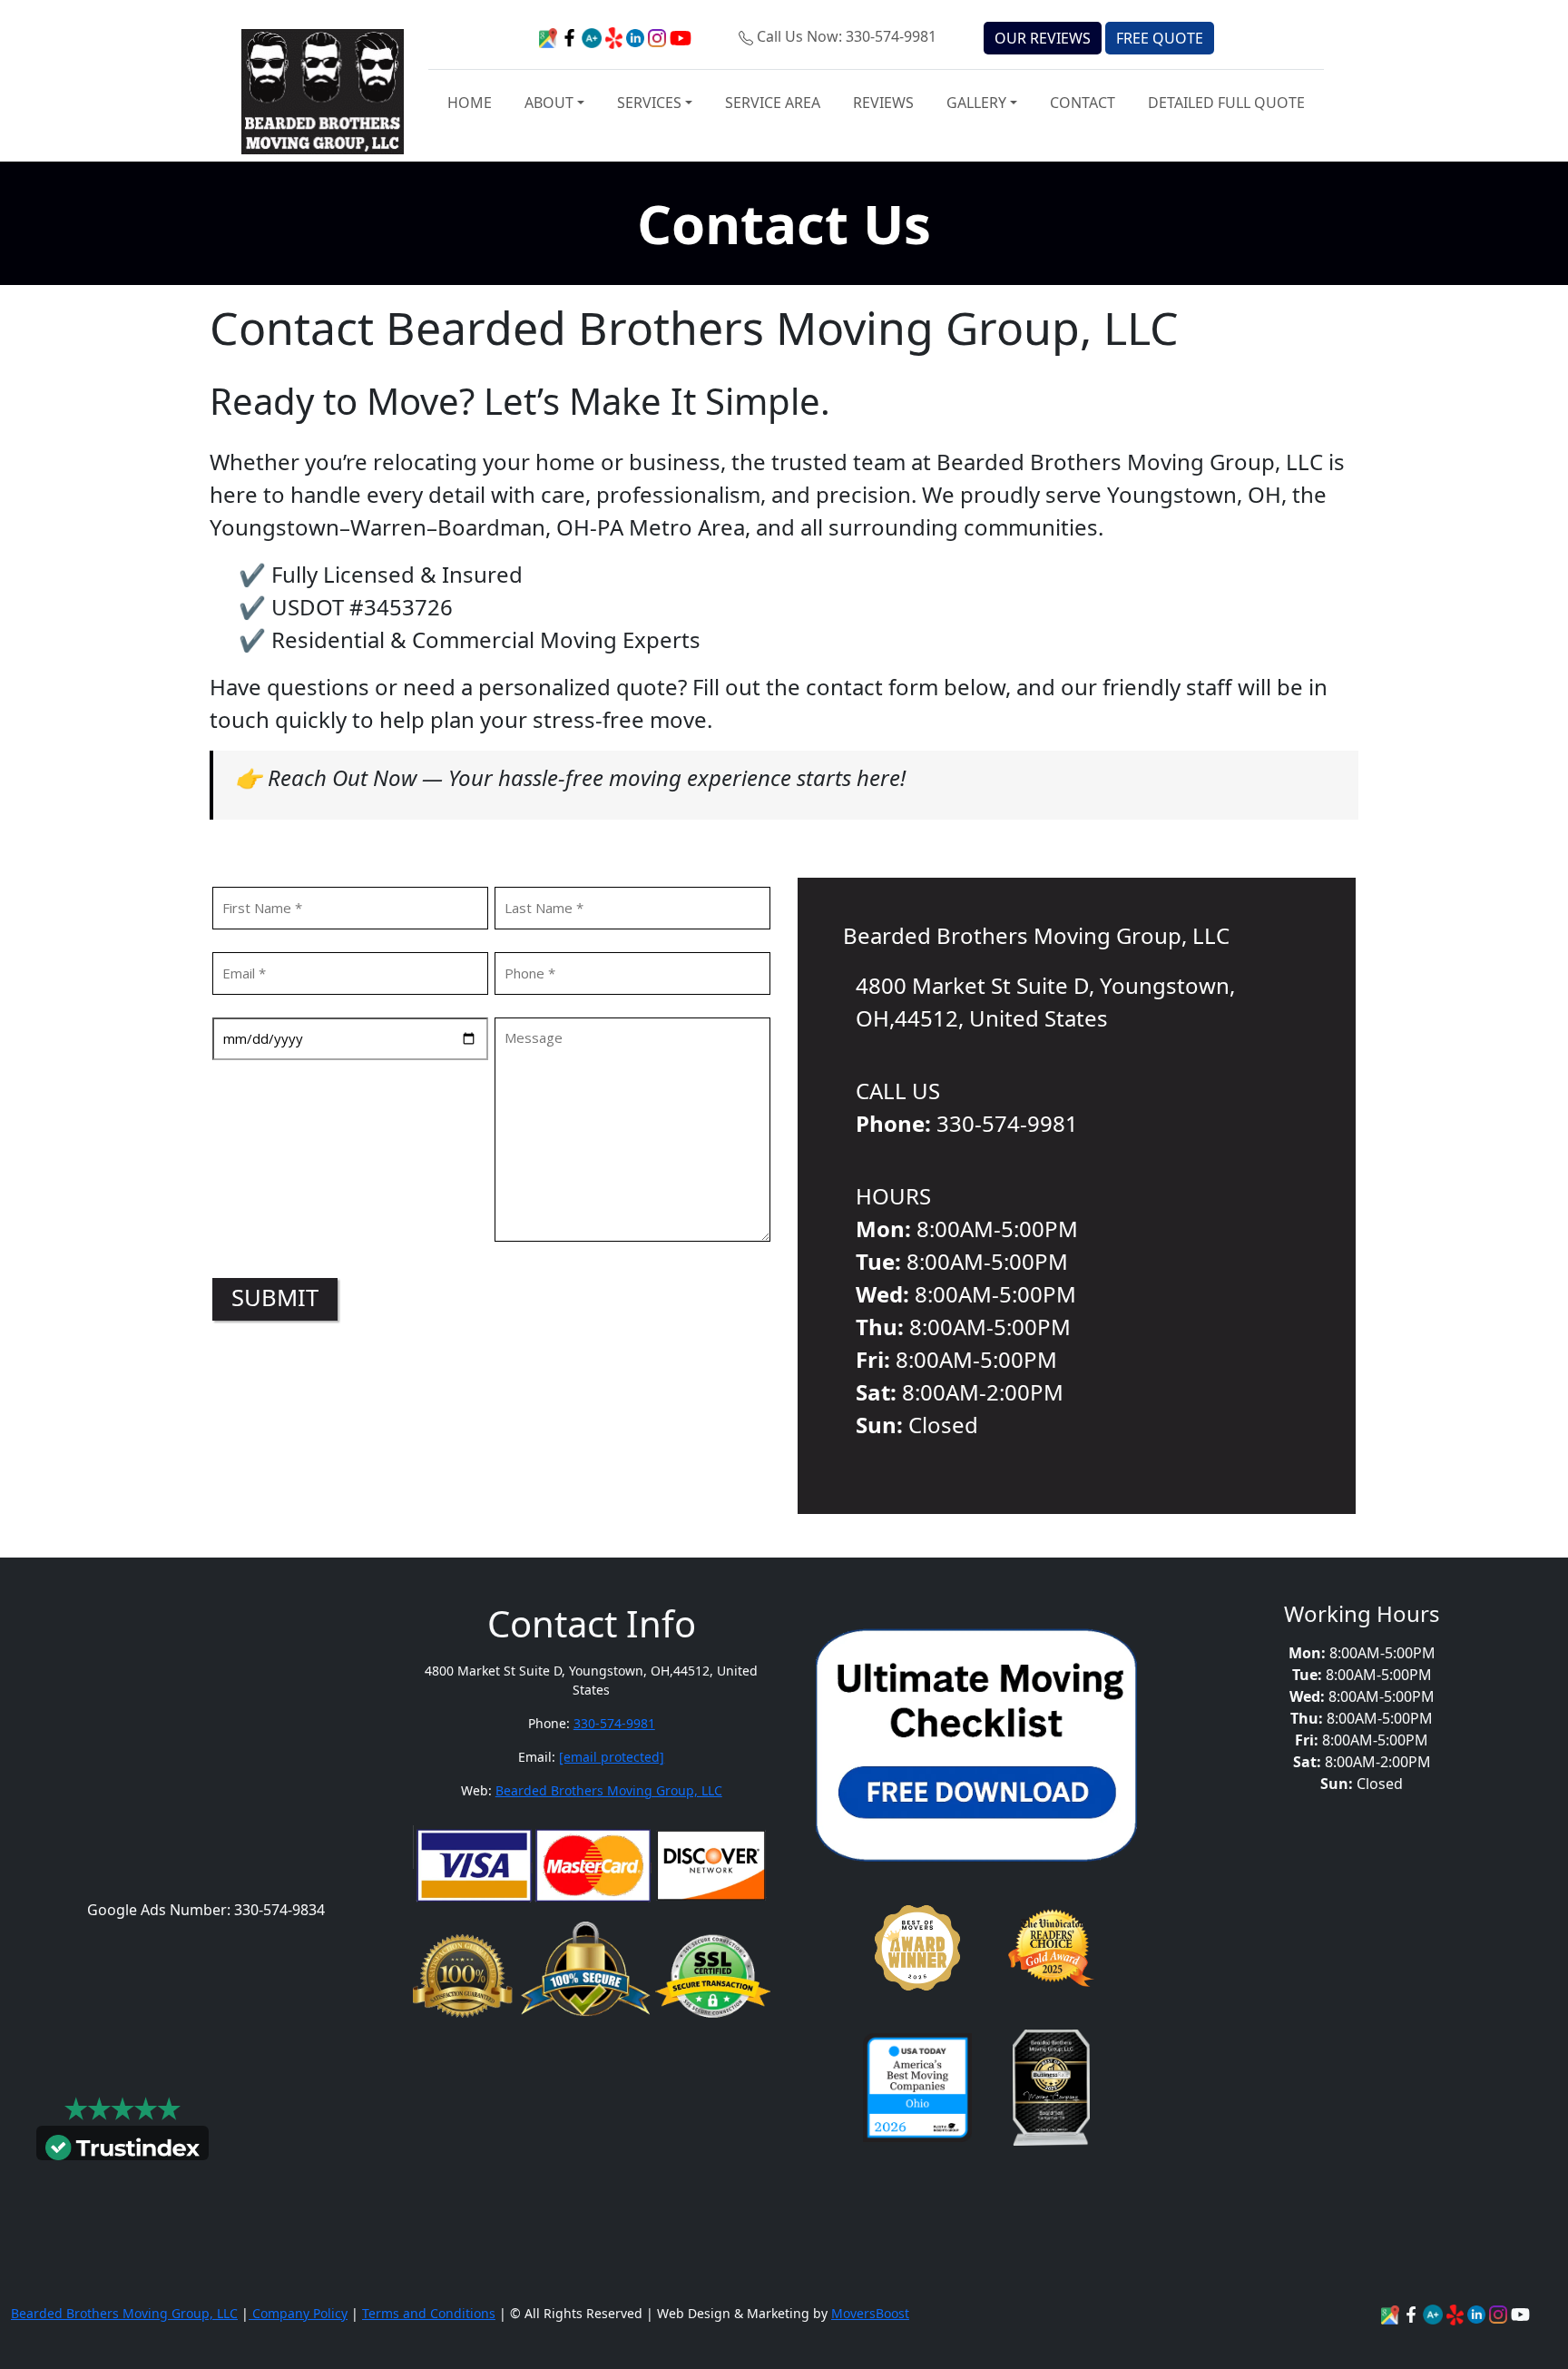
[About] (1478, 2313)
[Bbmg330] (1500, 2313)
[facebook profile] (571, 36)
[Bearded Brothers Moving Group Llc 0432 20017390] (1435, 2313)
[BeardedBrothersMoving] (1392, 2313)
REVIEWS (883, 103)
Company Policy (298, 2313)
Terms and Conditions (429, 2313)
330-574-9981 (614, 1723)
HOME (470, 103)
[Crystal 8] (1051, 2088)
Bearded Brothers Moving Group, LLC (609, 1790)
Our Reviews (1043, 38)
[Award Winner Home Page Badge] (917, 1948)
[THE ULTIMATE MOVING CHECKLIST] (976, 1744)
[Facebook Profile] (1413, 2313)
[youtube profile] (681, 36)
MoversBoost (870, 2313)
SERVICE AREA (773, 103)
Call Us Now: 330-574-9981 (847, 36)
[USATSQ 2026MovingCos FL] (917, 2088)
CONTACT (1083, 103)
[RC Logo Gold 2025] (1051, 1948)
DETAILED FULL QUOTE (1226, 103)
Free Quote (1160, 38)
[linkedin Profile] (1457, 2313)
